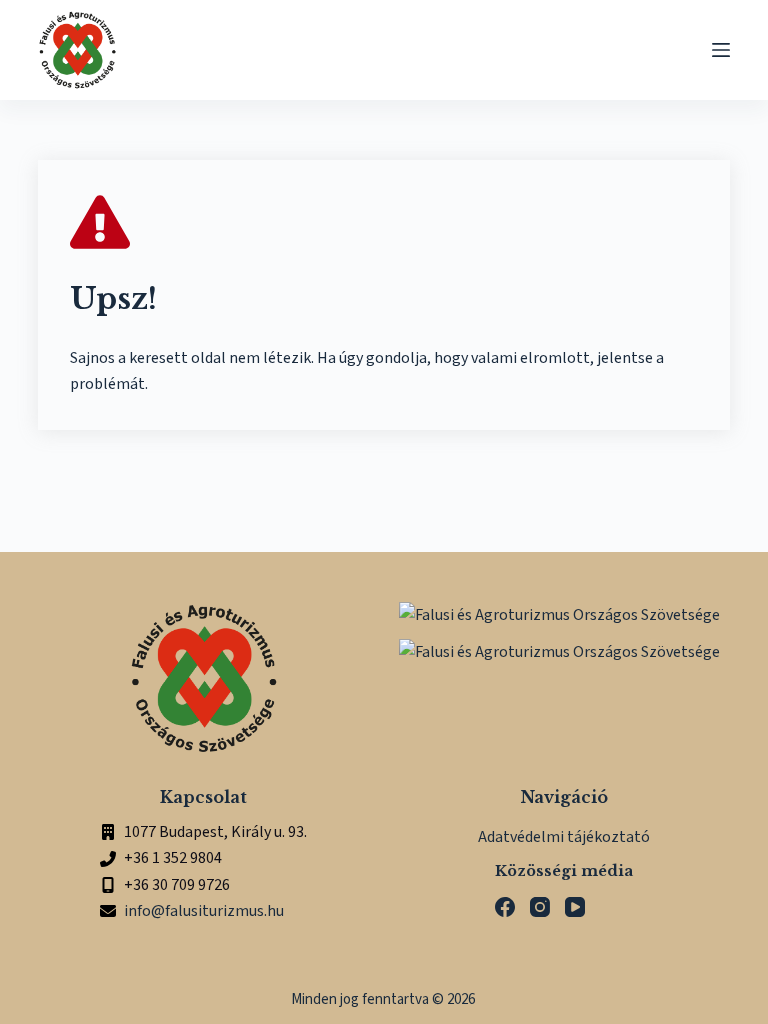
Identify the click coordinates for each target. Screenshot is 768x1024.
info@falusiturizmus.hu (204, 911)
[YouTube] (575, 907)
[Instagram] (540, 907)
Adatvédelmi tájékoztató (564, 837)
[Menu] (721, 50)
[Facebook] (505, 907)
